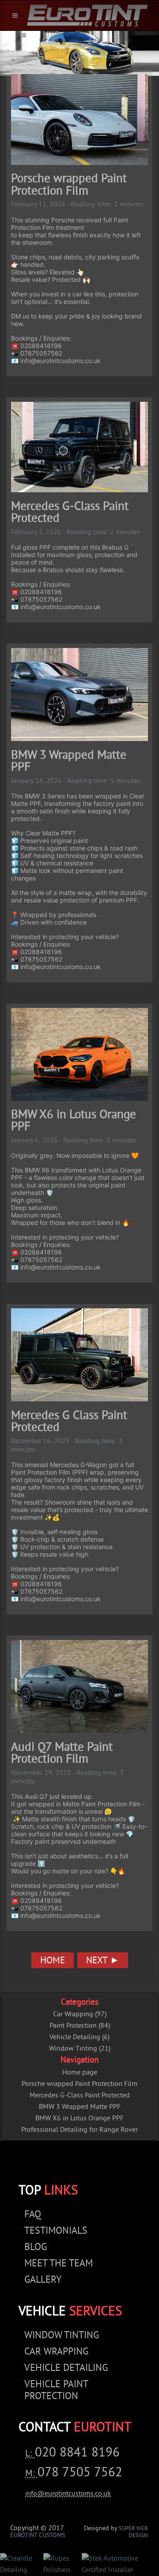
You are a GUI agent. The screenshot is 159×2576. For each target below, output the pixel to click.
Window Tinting (62, 2336)
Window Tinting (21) (80, 2049)
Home (53, 1961)
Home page (80, 2073)
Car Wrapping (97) (80, 2014)
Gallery (43, 2280)
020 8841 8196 (77, 2453)
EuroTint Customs (38, 2536)
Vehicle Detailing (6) (79, 2037)
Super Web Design (133, 2532)
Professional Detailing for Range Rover (79, 2130)
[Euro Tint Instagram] (77, 2164)
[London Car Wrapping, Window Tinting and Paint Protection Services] (87, 15)
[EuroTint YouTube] (105, 2164)
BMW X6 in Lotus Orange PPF (79, 2119)
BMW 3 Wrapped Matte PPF (80, 2107)
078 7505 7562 (80, 2473)
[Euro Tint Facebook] (51, 2164)
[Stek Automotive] (120, 2565)
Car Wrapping (56, 2352)
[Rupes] (63, 2565)
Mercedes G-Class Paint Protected (80, 2096)
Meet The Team (59, 2264)
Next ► (103, 1961)
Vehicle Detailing (66, 2368)
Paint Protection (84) (80, 2026)
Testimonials (56, 2231)
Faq (33, 2215)
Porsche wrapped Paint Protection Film (79, 2084)
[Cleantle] (22, 2565)
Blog (36, 2248)
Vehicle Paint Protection (56, 2391)
